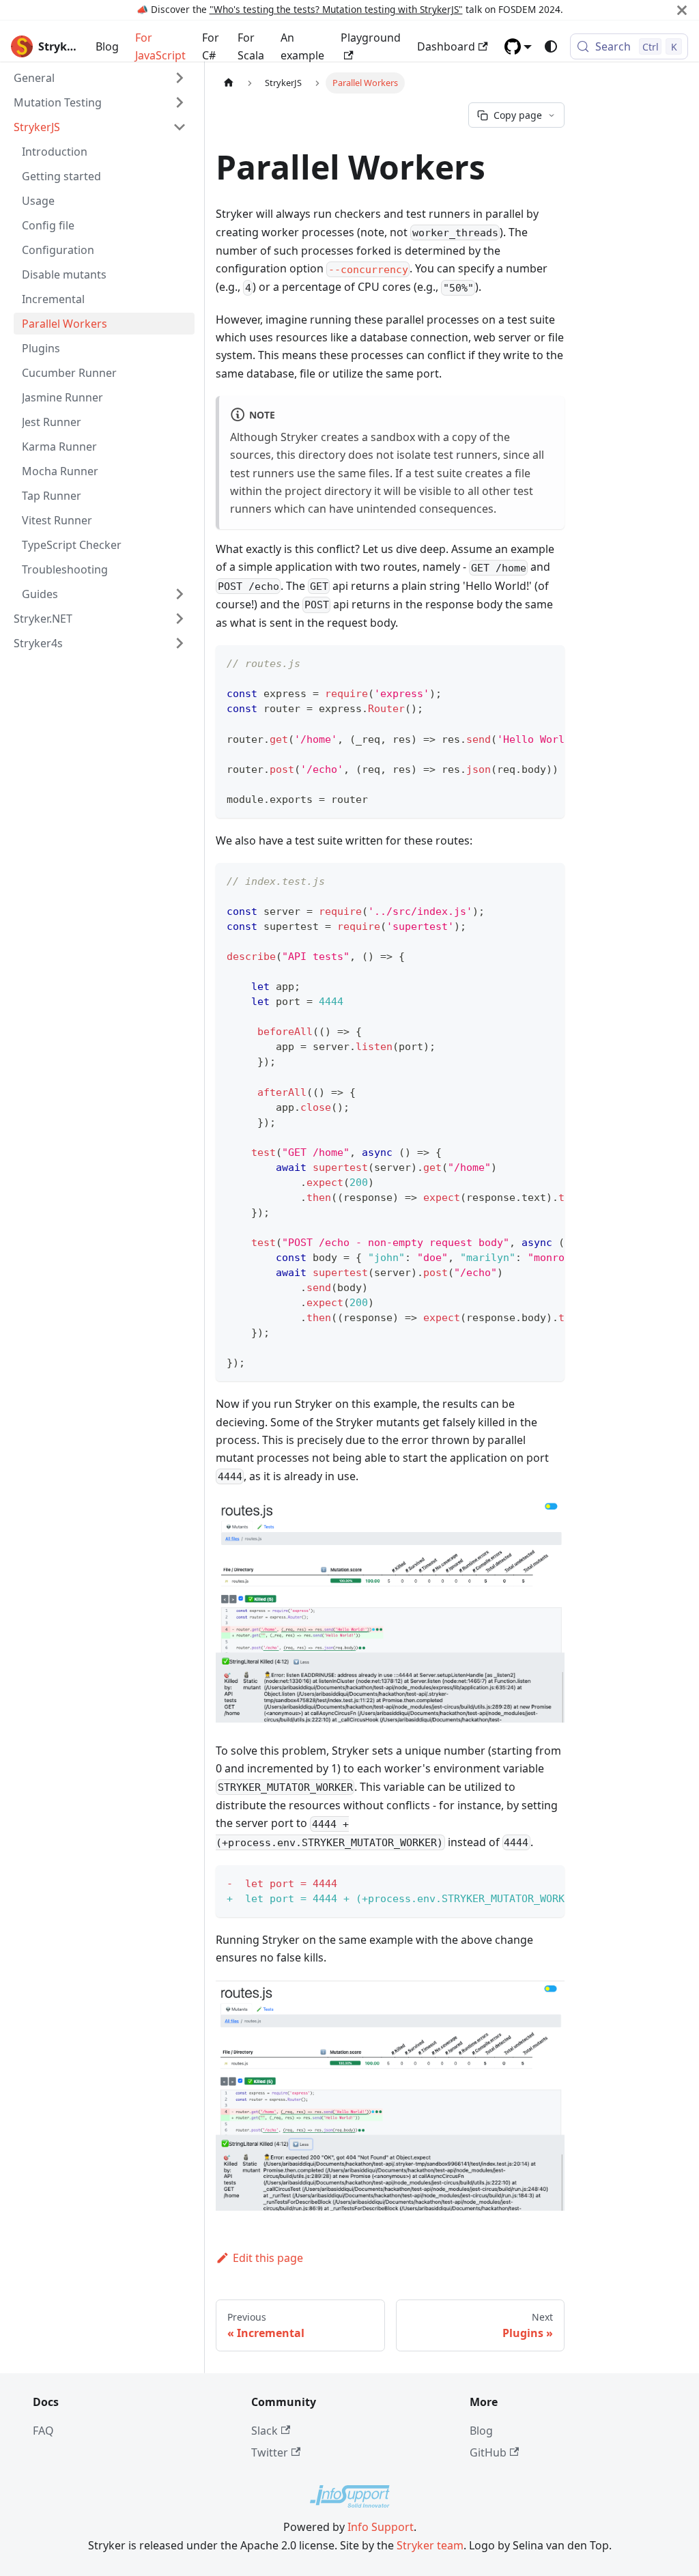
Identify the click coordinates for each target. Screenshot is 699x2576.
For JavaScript (160, 46)
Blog (107, 46)
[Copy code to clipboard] (548, 662)
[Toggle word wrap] (523, 662)
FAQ (43, 2431)
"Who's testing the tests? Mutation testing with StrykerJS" (336, 9)
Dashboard (446, 46)
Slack (265, 2431)
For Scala (251, 46)
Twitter (270, 2452)
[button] (518, 46)
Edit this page (268, 2258)
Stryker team (430, 2545)
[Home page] (229, 83)
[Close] (682, 10)
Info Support (381, 2527)
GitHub (488, 2452)
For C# (211, 46)
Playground (371, 38)
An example (302, 46)
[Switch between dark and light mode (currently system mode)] (551, 46)
